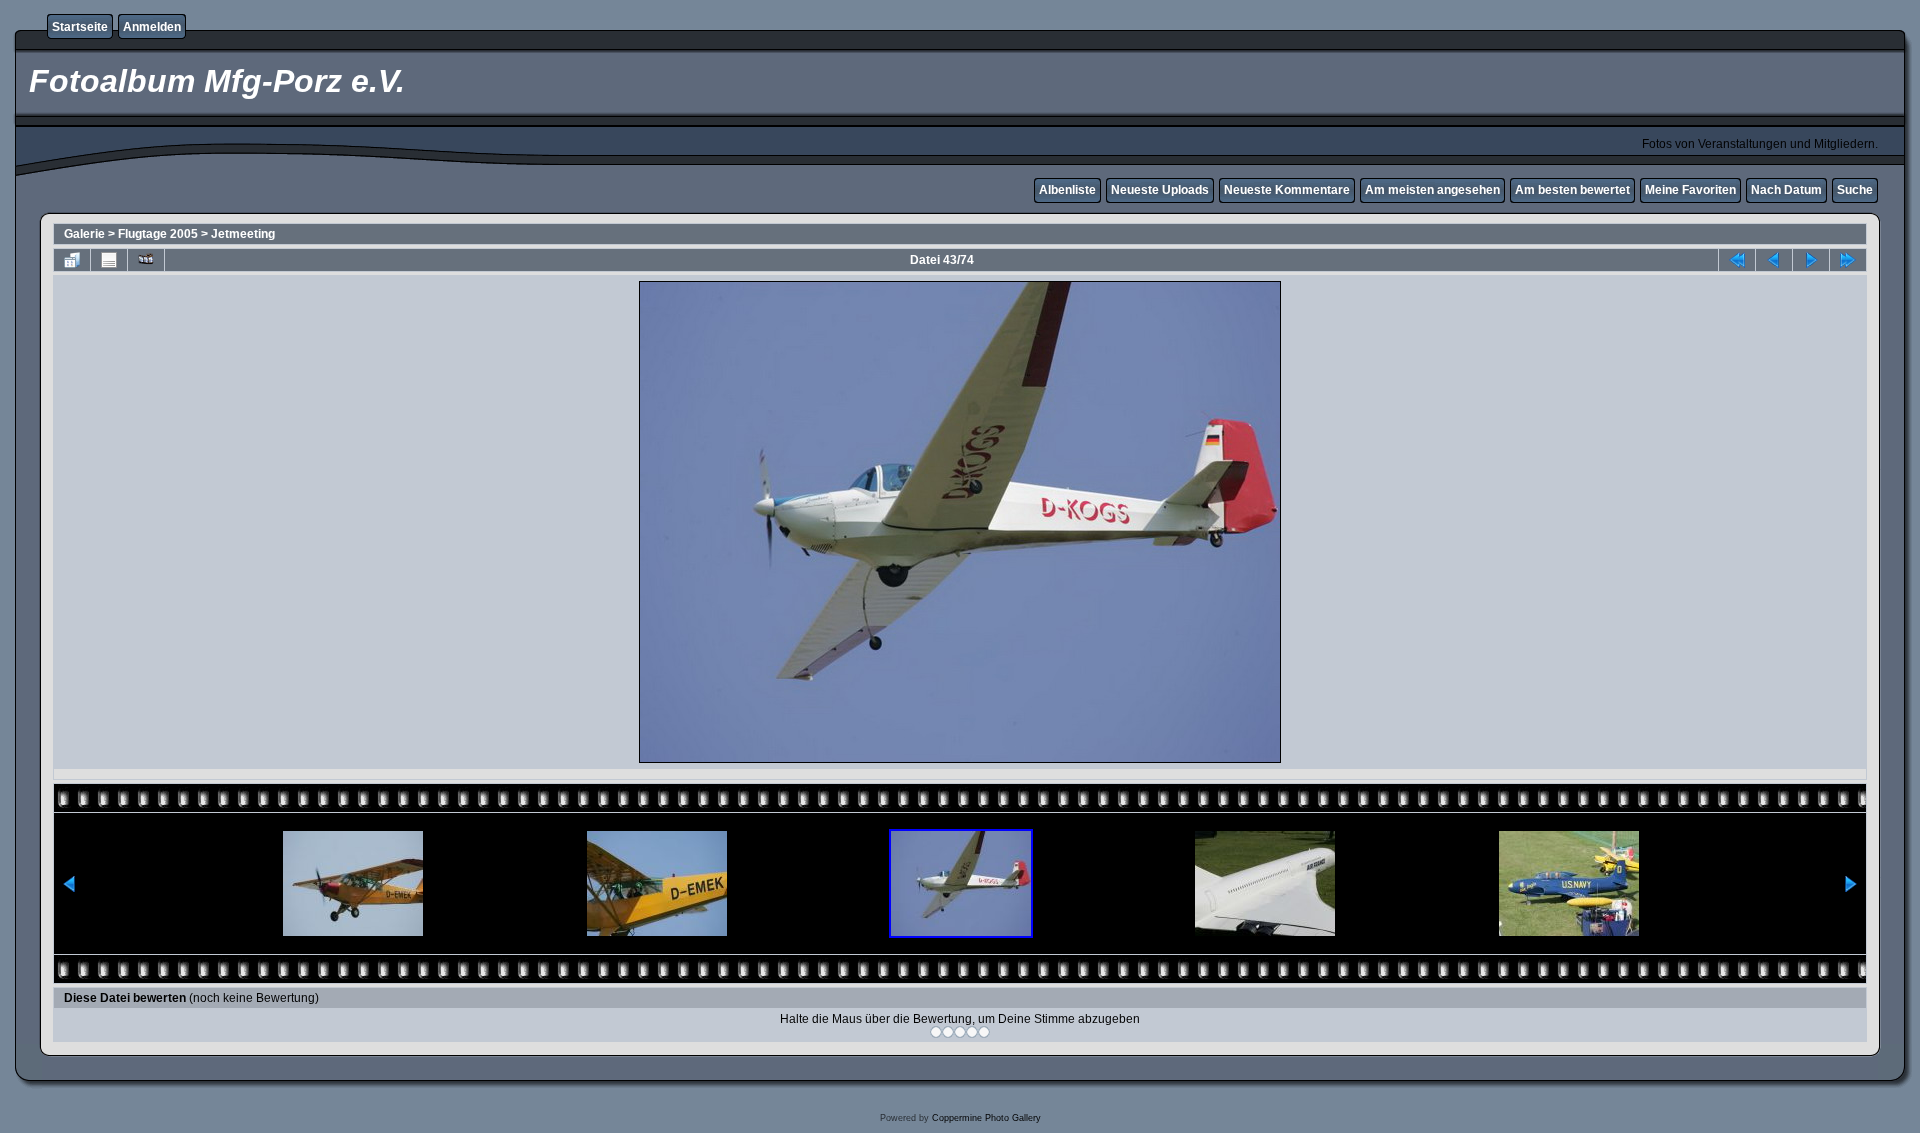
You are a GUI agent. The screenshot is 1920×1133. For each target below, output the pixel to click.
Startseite (80, 27)
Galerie (84, 234)
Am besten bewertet (1572, 190)
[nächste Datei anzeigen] (1811, 260)
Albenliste (1067, 190)
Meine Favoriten (1690, 190)
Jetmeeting (243, 234)
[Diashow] (146, 260)
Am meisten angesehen (1432, 190)
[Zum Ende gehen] (1848, 260)
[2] (948, 1032)
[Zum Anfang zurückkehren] (1737, 260)
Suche (1855, 190)
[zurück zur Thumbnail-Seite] (72, 260)
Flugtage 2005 (158, 234)
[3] (960, 1032)
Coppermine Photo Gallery (986, 1118)
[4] (972, 1032)
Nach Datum (1786, 190)
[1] (936, 1032)
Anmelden (152, 27)
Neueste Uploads (1160, 190)
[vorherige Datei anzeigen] (1774, 260)
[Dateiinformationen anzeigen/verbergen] (109, 260)
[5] (984, 1032)
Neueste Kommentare (1287, 190)
